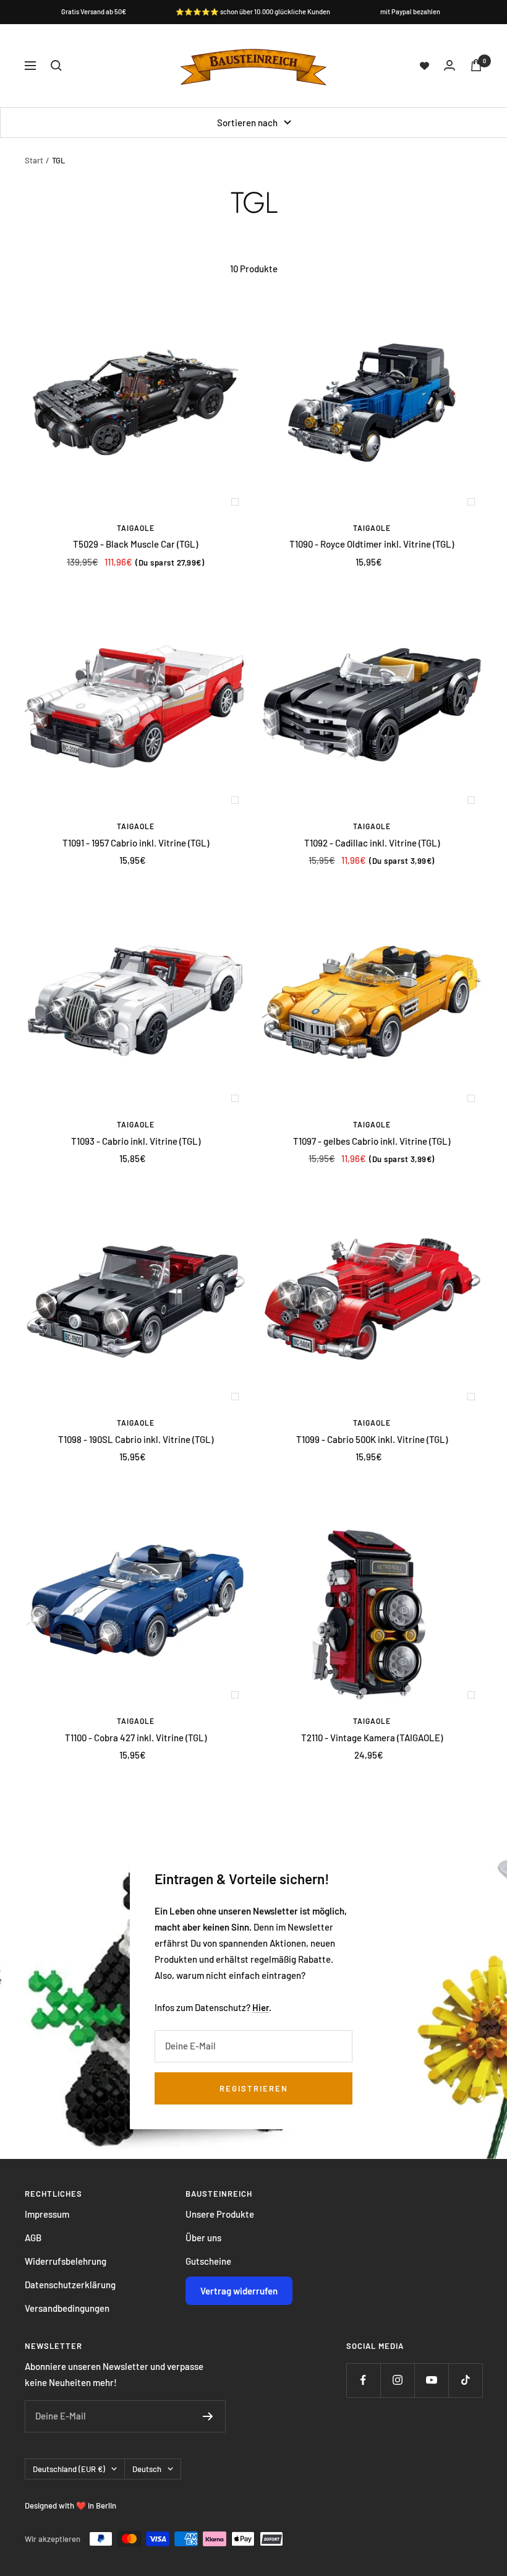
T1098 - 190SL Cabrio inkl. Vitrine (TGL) (136, 1439)
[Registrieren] (208, 2416)
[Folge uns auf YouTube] (431, 2380)
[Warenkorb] (476, 65)
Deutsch (147, 2469)
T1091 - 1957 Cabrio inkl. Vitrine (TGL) (136, 843)
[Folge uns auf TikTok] (465, 2380)
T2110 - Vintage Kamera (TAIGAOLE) (372, 1738)
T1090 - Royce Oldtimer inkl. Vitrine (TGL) (372, 544)
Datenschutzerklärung (70, 2285)
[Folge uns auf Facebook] (363, 2380)
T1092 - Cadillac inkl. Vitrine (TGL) (372, 843)
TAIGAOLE (136, 528)
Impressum (47, 2214)
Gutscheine (208, 2261)
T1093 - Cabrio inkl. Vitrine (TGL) (136, 1141)
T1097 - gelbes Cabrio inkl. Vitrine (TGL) (372, 1141)
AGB (33, 2238)
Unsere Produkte (220, 2214)
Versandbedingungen (67, 2308)
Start (34, 160)
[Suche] (56, 66)
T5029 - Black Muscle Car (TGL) (135, 544)
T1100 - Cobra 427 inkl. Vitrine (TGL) (136, 1738)
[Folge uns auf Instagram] (397, 2380)
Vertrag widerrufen (239, 2291)
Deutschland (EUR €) (69, 2469)
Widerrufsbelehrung (66, 2261)
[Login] (449, 65)
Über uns (203, 2238)
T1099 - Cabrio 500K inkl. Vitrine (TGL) (372, 1439)
